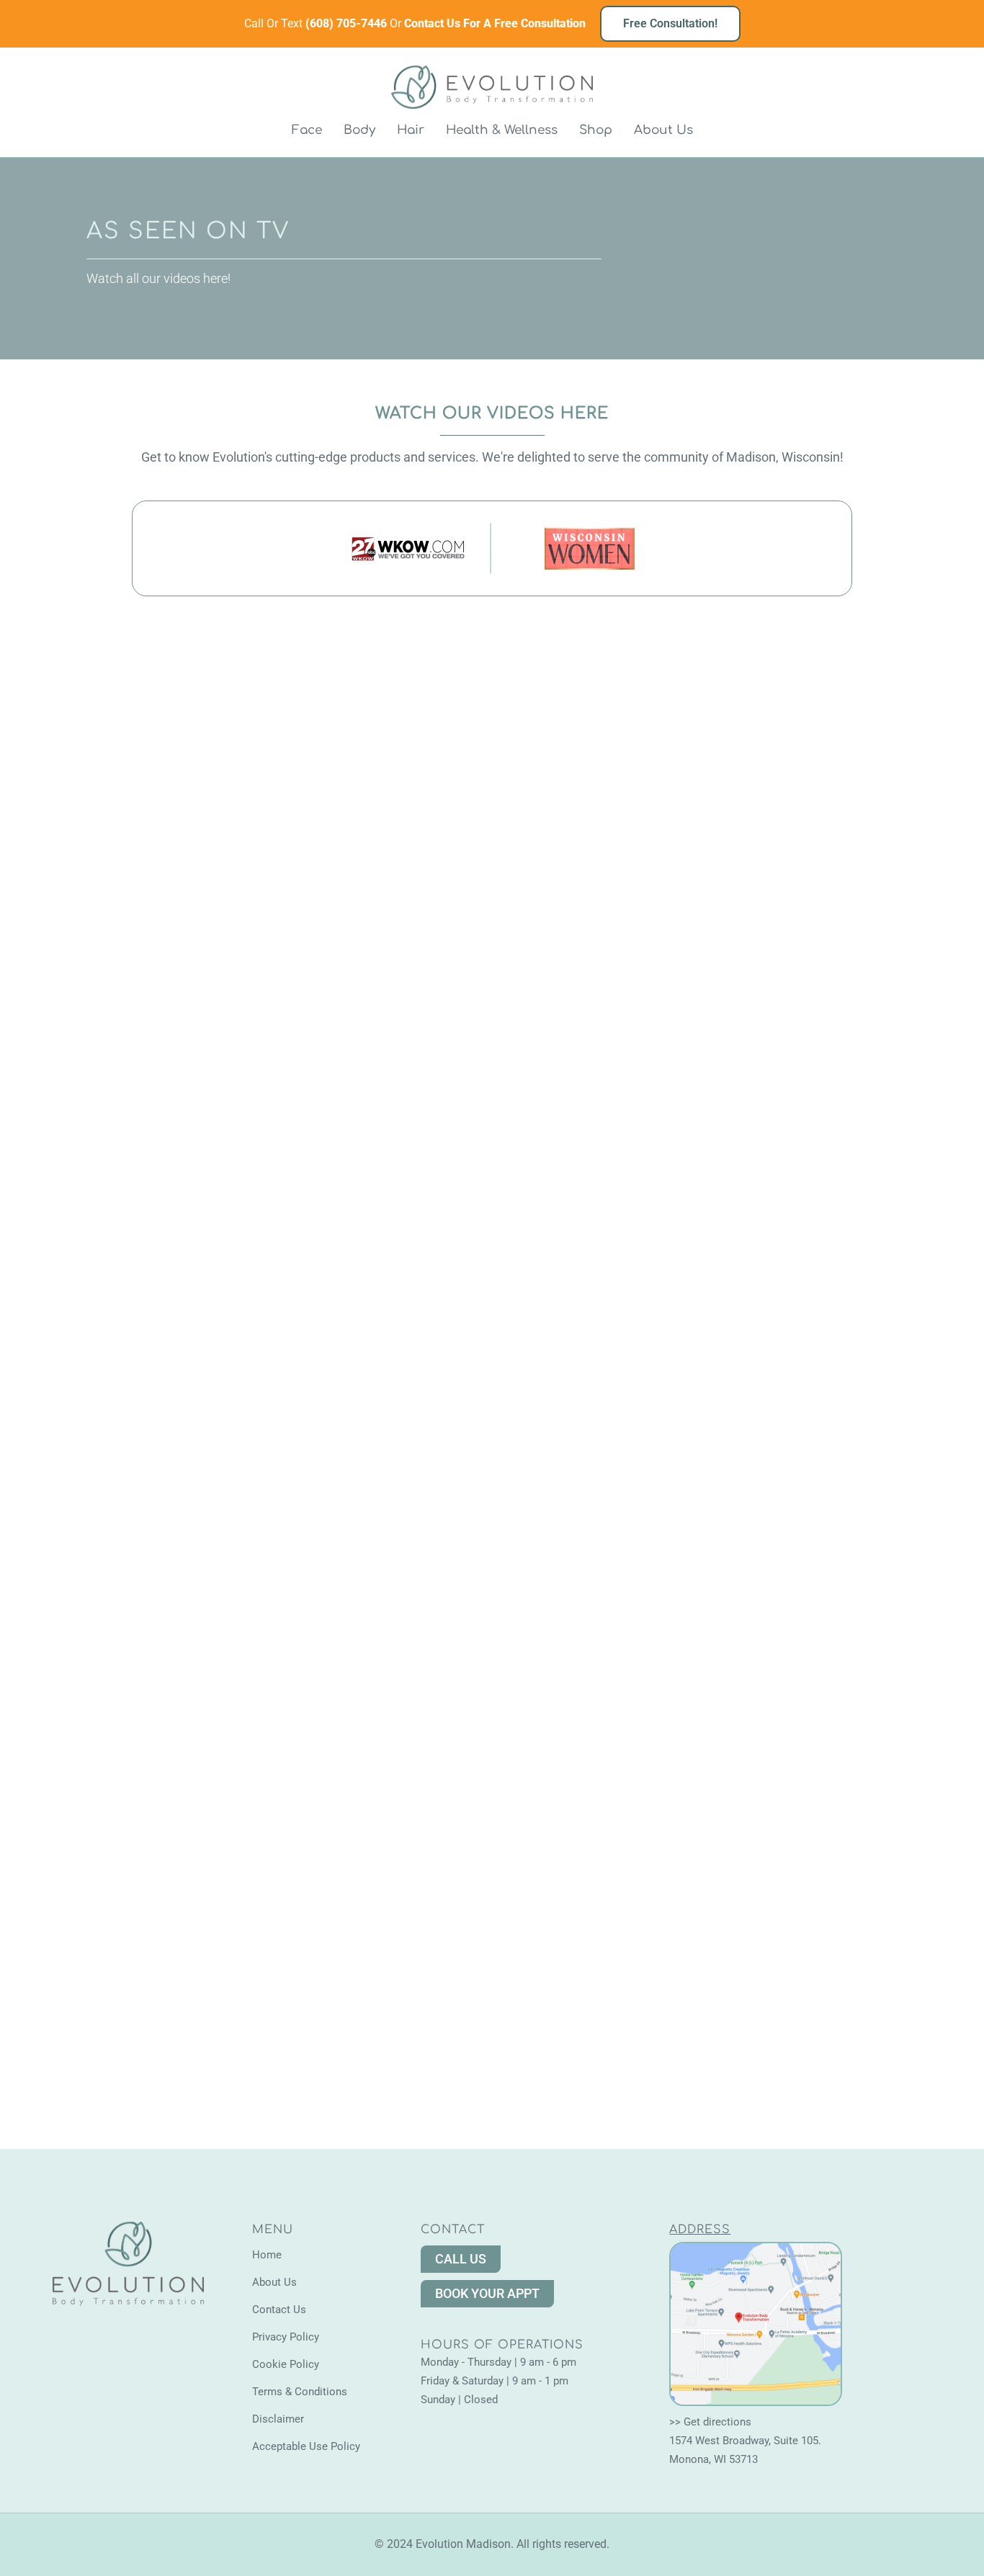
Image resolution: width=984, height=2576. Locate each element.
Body (359, 130)
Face (307, 130)
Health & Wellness (502, 130)
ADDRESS (700, 2230)
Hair (411, 130)
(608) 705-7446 (348, 23)
